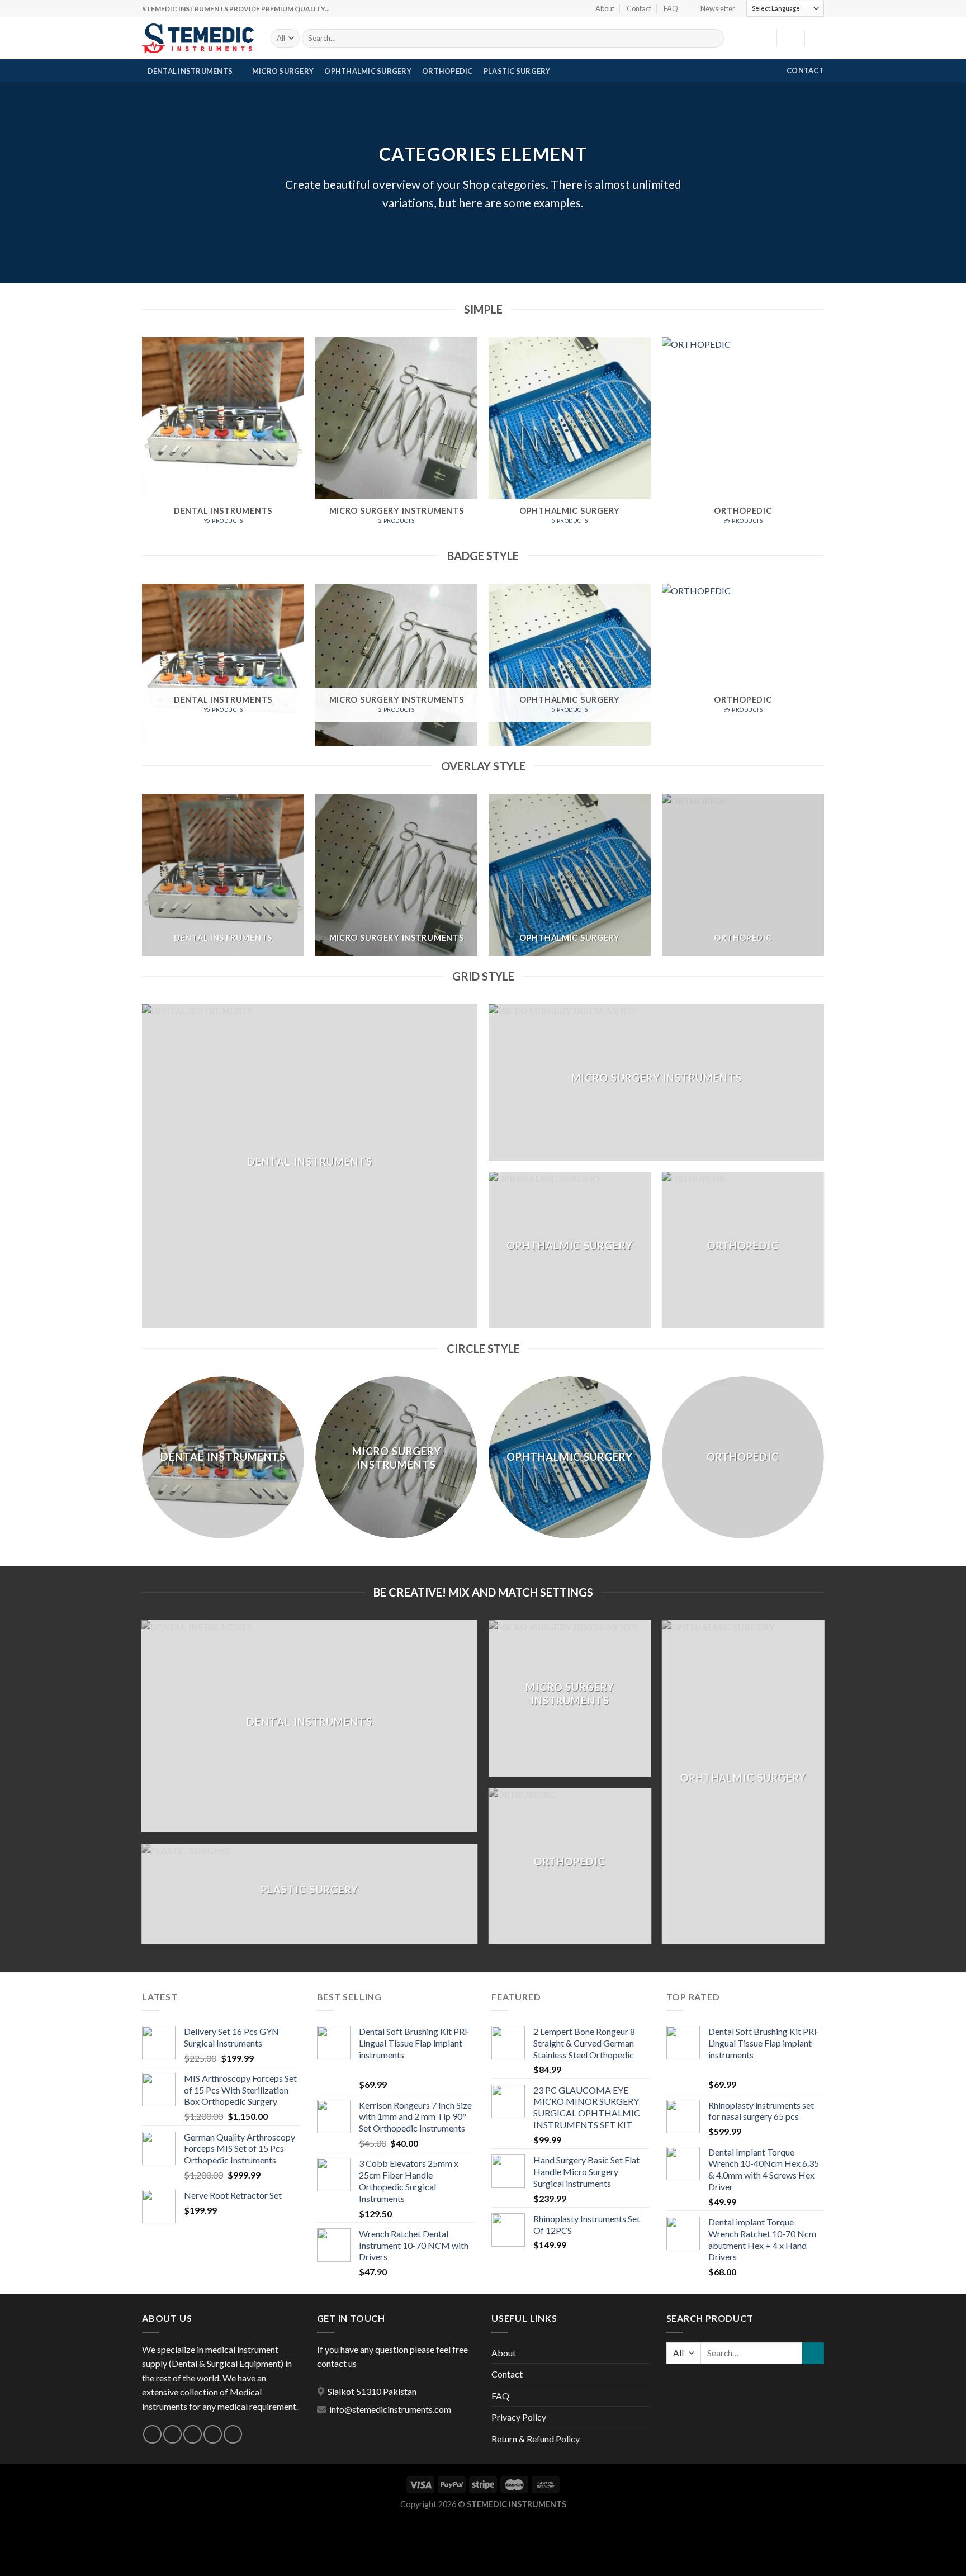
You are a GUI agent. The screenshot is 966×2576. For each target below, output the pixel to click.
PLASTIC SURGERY (517, 71)
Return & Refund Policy (536, 2439)
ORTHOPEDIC (448, 71)
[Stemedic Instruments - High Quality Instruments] (198, 38)
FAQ (671, 8)
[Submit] (714, 39)
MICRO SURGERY (283, 71)
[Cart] (818, 38)
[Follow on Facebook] (152, 2434)
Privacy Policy (519, 2417)
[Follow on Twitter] (193, 2434)
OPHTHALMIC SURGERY (368, 71)
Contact (639, 8)
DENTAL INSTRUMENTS (190, 71)
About (605, 8)
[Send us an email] (213, 2434)
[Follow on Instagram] (172, 2434)
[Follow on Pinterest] (233, 2434)
